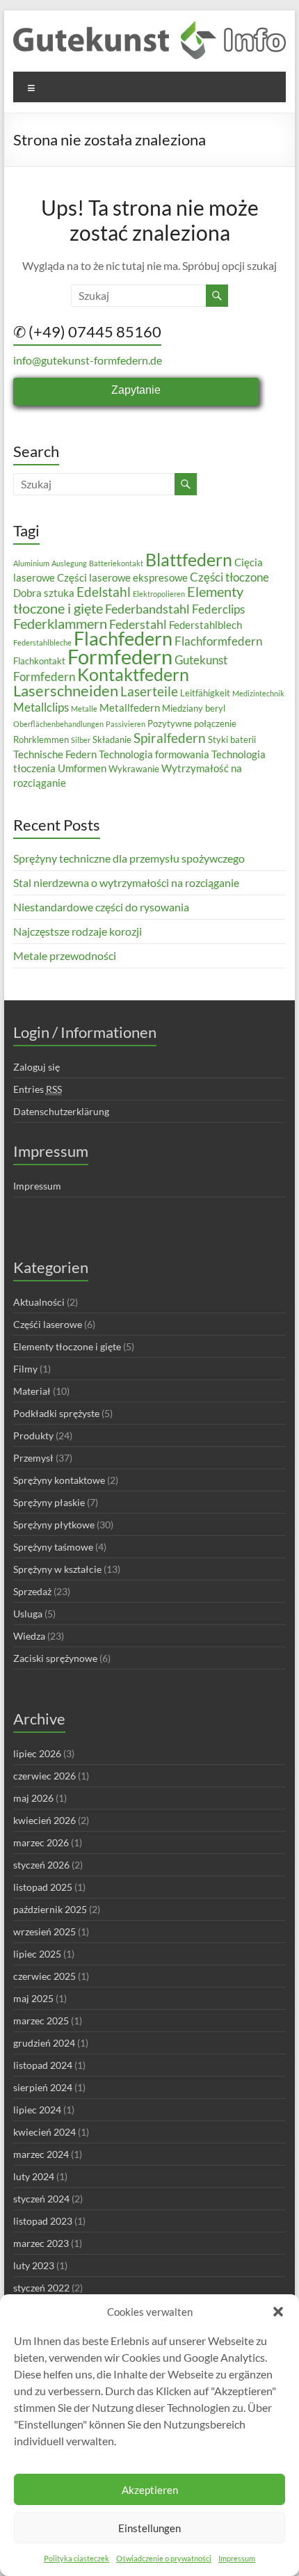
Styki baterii (232, 739)
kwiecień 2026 (45, 1820)
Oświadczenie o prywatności (164, 2558)
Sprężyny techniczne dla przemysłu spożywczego (129, 858)
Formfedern (120, 656)
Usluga (28, 1614)
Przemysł (33, 1458)
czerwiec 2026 (45, 1776)
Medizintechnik (258, 693)
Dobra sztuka (44, 593)
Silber (81, 740)
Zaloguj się (37, 1067)
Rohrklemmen (41, 739)
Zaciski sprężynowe (55, 1658)
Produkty (33, 1435)
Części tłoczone (229, 577)
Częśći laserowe (48, 1324)
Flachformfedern (218, 641)
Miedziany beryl (194, 708)
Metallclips (41, 707)
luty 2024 (34, 2176)
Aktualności (39, 1302)
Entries (38, 1089)
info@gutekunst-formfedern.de (88, 360)
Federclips (218, 609)
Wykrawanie (134, 769)
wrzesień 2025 (45, 1931)
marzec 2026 (41, 1842)
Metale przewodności (65, 955)
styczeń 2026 (41, 1865)
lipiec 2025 (37, 1954)
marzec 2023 (41, 2243)
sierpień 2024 (43, 2087)
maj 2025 (33, 1998)
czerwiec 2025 (45, 1976)
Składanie (112, 739)
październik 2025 (50, 1909)
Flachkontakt (39, 661)
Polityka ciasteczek (76, 2558)
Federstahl (138, 624)
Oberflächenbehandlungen (58, 724)
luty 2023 (34, 2265)
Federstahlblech (205, 625)
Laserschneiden (66, 690)
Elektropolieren (159, 594)
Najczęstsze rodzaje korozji (78, 931)
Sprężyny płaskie (49, 1502)
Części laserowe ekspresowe (122, 577)
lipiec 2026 (37, 1753)
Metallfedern (130, 707)
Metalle (84, 709)
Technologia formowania (154, 754)
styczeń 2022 (41, 2288)
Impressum (237, 2558)
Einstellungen (149, 2528)
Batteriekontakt (116, 563)
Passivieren (126, 724)
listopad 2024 (43, 2065)
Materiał (32, 1391)
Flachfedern (123, 638)
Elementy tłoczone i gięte (67, 1346)
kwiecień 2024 (45, 2132)
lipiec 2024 (37, 2110)
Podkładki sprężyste (56, 1413)
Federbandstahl (147, 609)
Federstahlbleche (42, 642)
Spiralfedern (170, 738)
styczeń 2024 (41, 2199)
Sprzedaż (32, 1591)
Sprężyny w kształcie (57, 1569)
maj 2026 (33, 1798)
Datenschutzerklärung (61, 1111)
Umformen (82, 768)
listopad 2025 (43, 1887)
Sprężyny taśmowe (53, 1547)
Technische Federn (55, 754)
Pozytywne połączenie (192, 723)
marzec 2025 (41, 2021)
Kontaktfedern (133, 674)
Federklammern (60, 623)
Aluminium (31, 563)
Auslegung (69, 563)
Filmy (25, 1369)
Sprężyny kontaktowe (59, 1480)
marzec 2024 (41, 2154)
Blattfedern (189, 559)
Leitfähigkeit (205, 693)
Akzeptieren (150, 2490)
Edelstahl (104, 592)
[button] (278, 2312)
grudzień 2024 (44, 2043)
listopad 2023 (43, 2221)
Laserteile (149, 691)
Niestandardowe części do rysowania (101, 907)
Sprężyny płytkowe (54, 1525)
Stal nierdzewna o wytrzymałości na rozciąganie (126, 882)
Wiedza (29, 1636)
